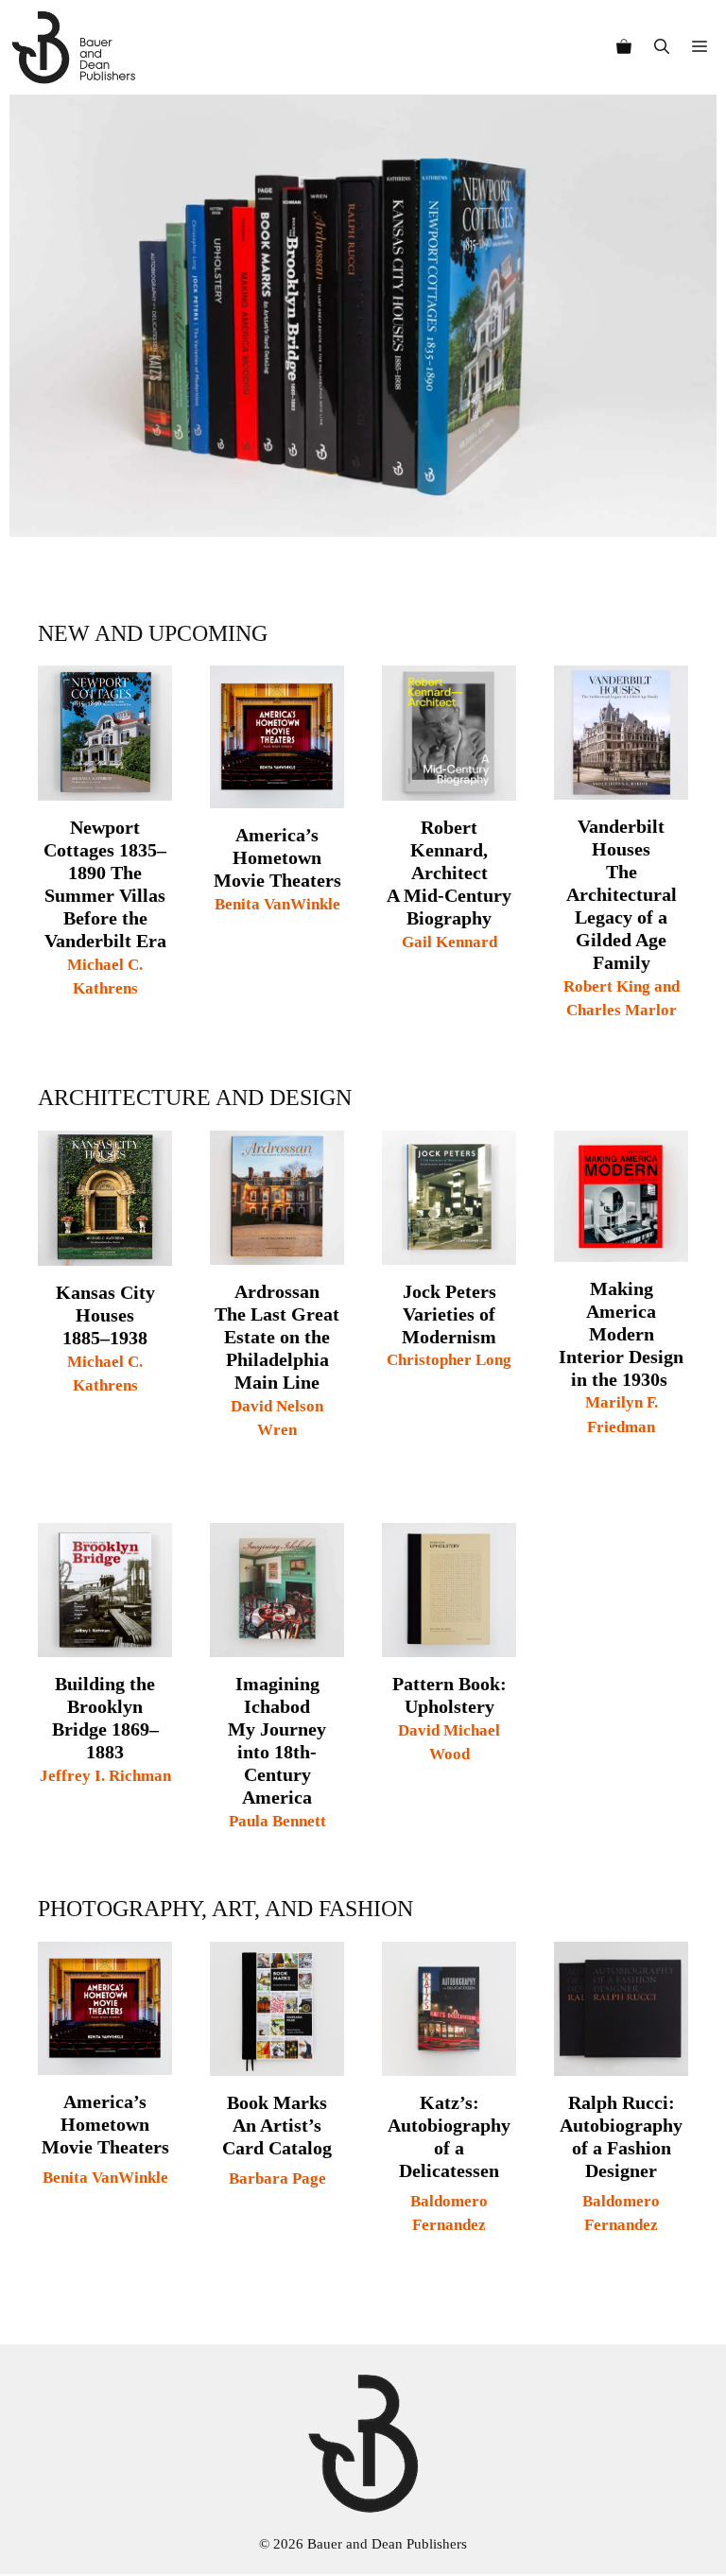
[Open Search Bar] (662, 47)
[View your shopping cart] (624, 47)
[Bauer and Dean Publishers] (73, 47)
